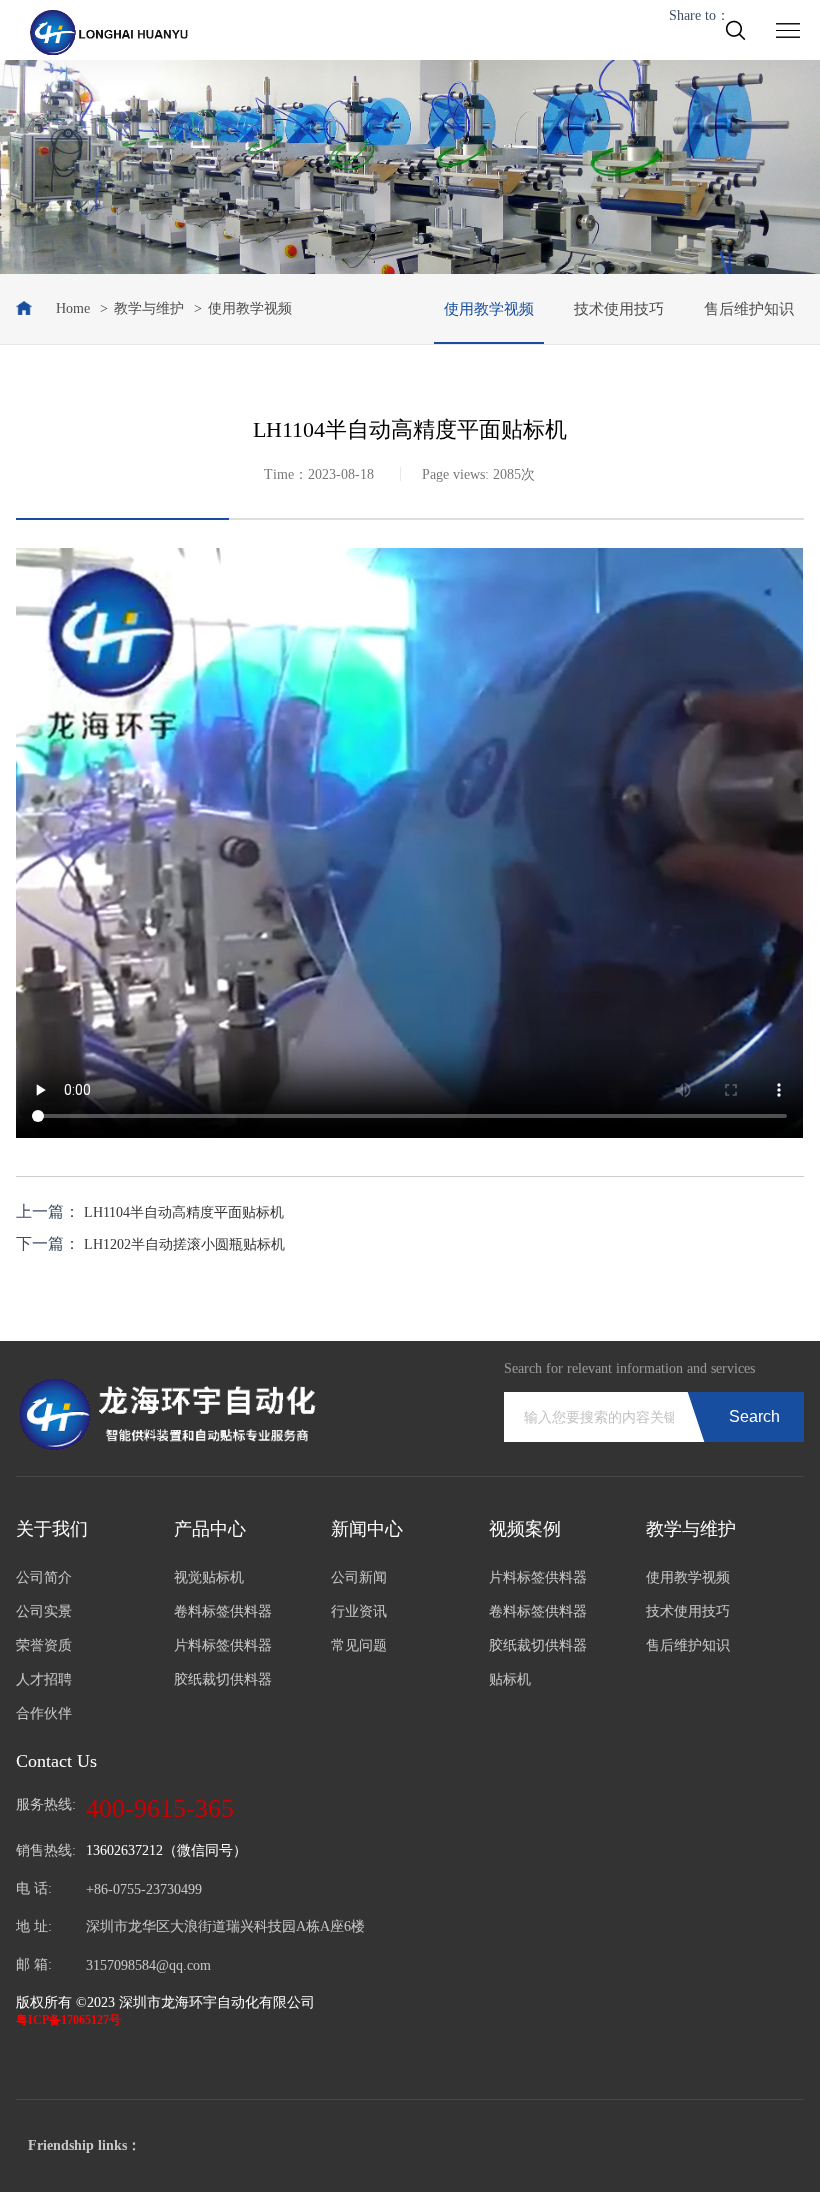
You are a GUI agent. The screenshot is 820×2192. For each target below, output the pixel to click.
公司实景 (44, 1611)
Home (73, 308)
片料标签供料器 (223, 1645)
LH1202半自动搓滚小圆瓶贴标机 (184, 1244)
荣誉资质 (44, 1645)
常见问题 (359, 1645)
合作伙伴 (44, 1713)
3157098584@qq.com (148, 1965)
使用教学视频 (489, 309)
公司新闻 (359, 1577)
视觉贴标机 (209, 1577)
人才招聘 (44, 1679)
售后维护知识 (749, 309)
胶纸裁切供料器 (223, 1679)
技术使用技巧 (619, 309)
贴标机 (510, 1679)
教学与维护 (149, 308)
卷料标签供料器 (223, 1611)
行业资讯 (359, 1611)
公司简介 (44, 1577)
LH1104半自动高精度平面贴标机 (184, 1212)
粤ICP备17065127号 (68, 2020)
